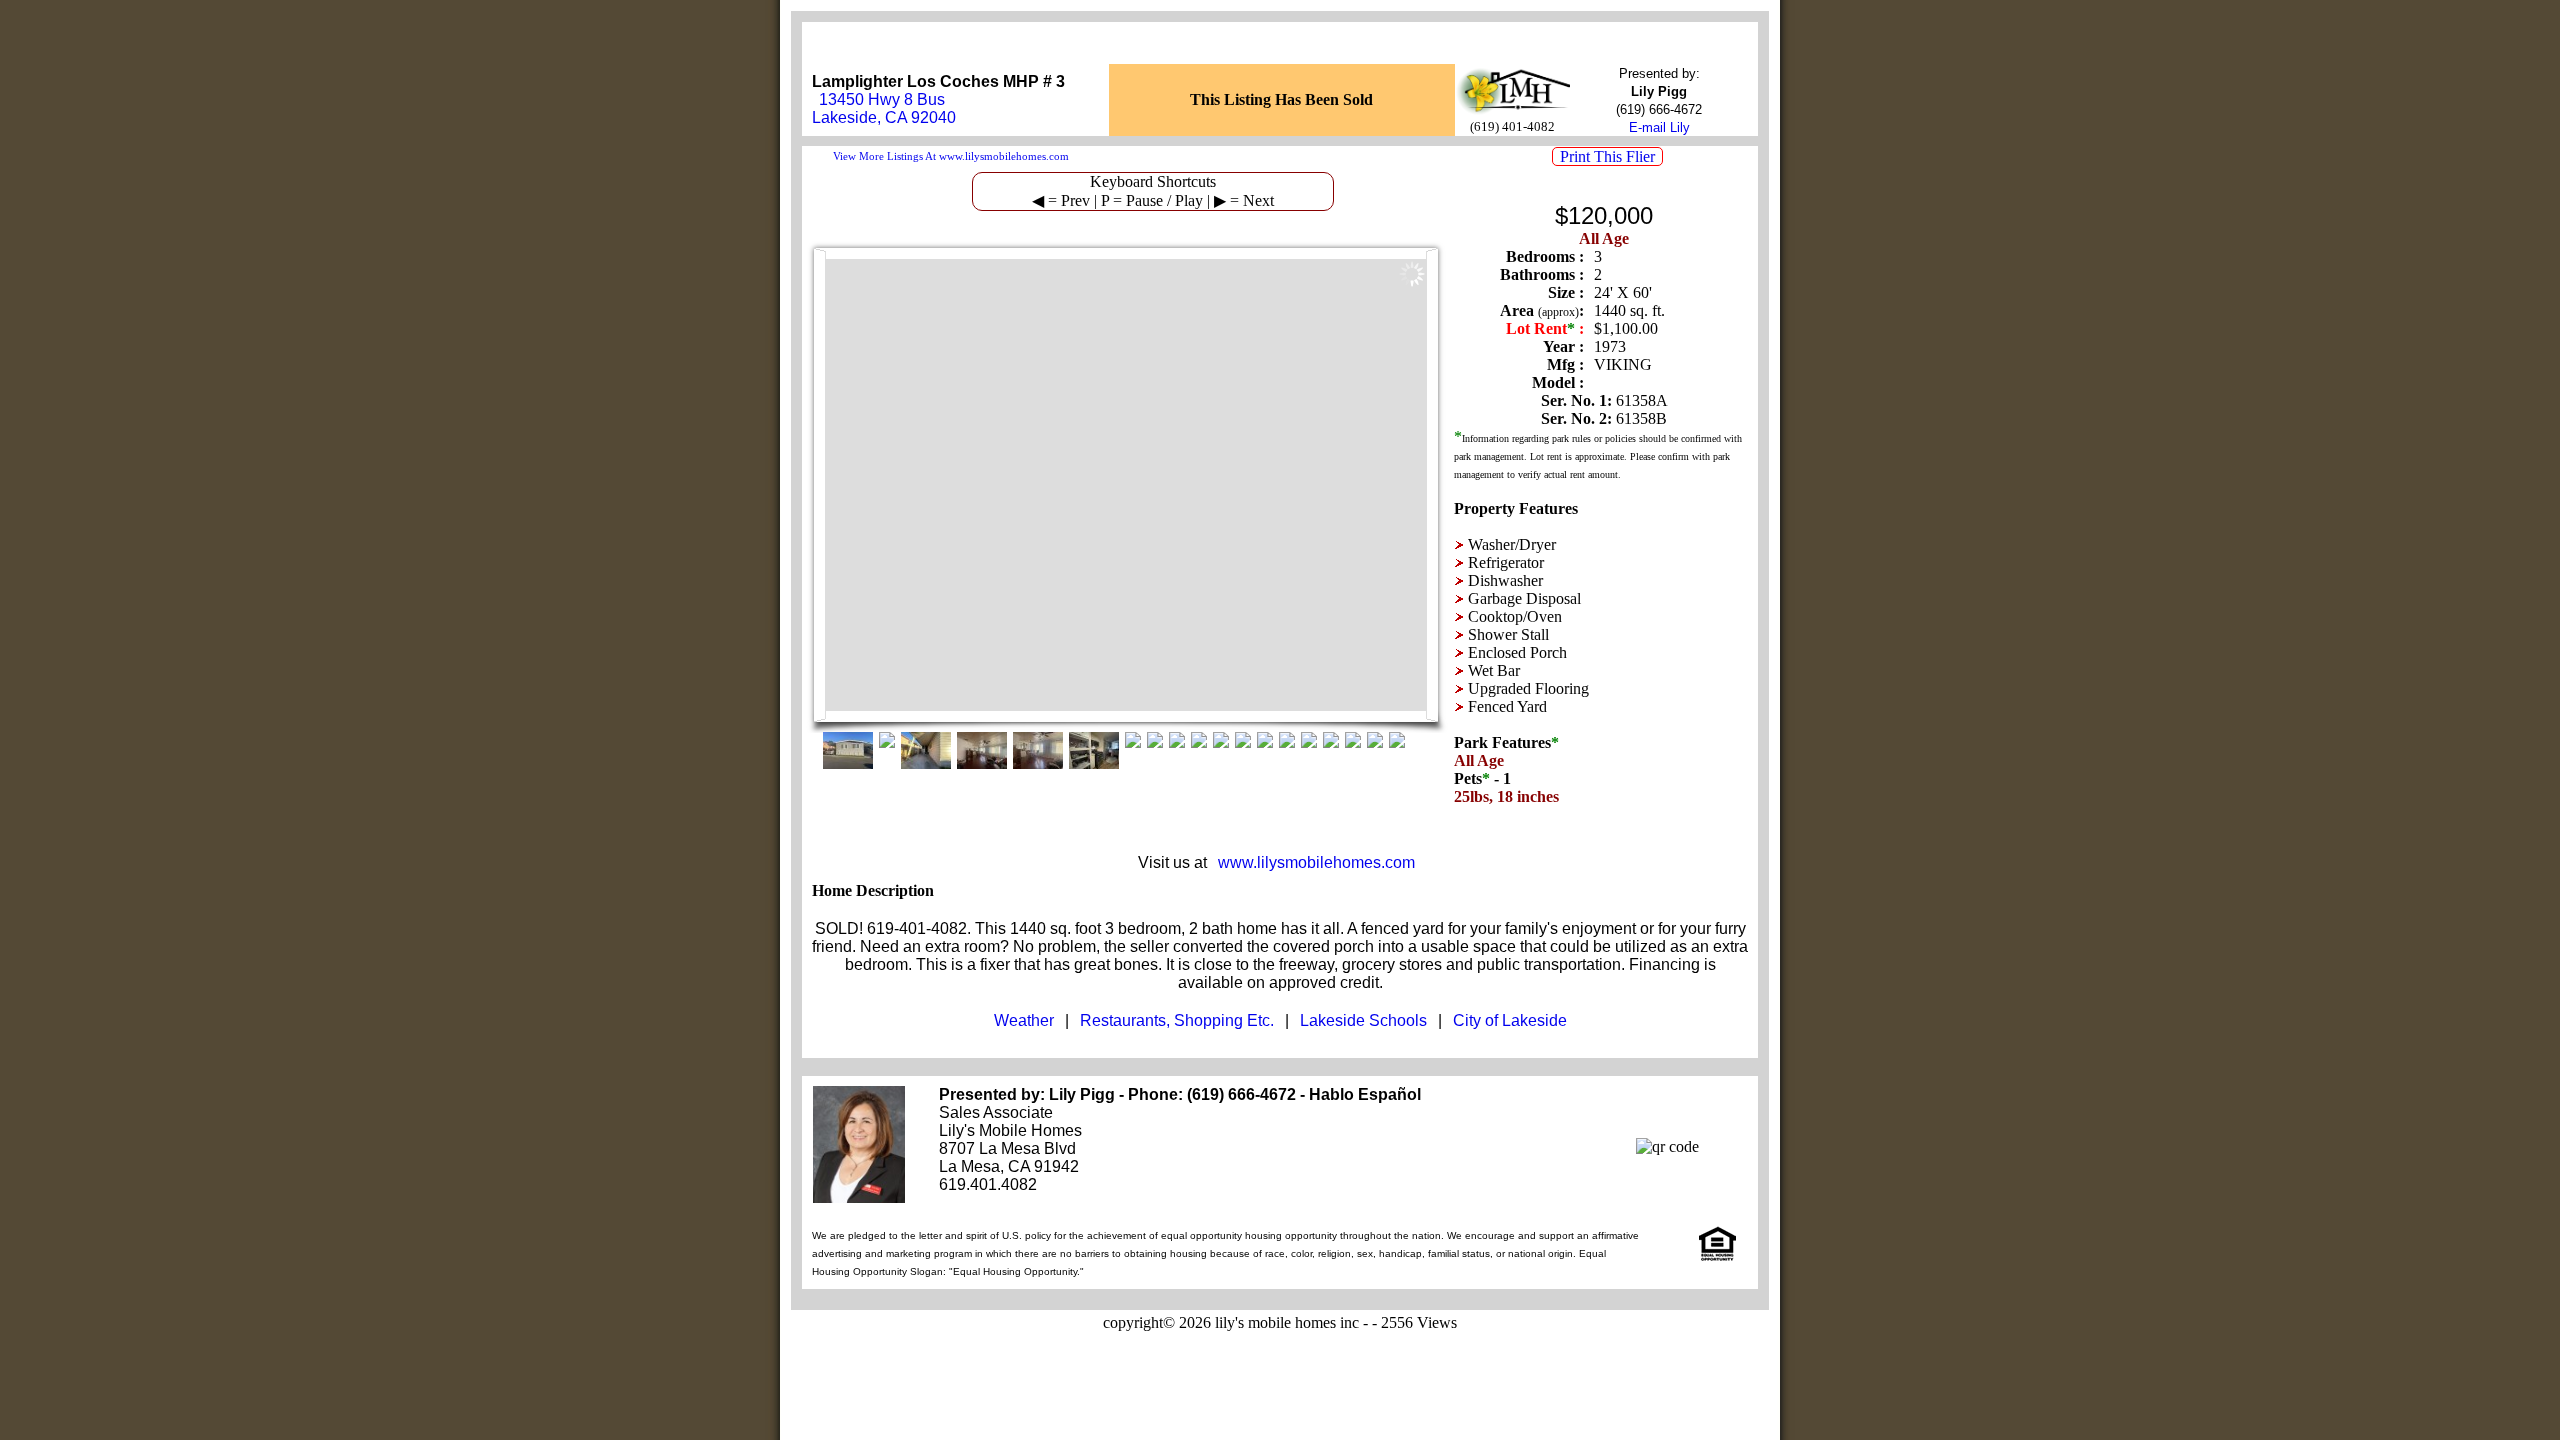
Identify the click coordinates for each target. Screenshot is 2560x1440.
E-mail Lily (1659, 127)
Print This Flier (1607, 156)
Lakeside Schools (1363, 1020)
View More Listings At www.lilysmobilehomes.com (951, 156)
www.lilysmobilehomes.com (1316, 862)
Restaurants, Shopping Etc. (1177, 1020)
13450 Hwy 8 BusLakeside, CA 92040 (884, 108)
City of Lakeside (1510, 1020)
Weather (1024, 1020)
